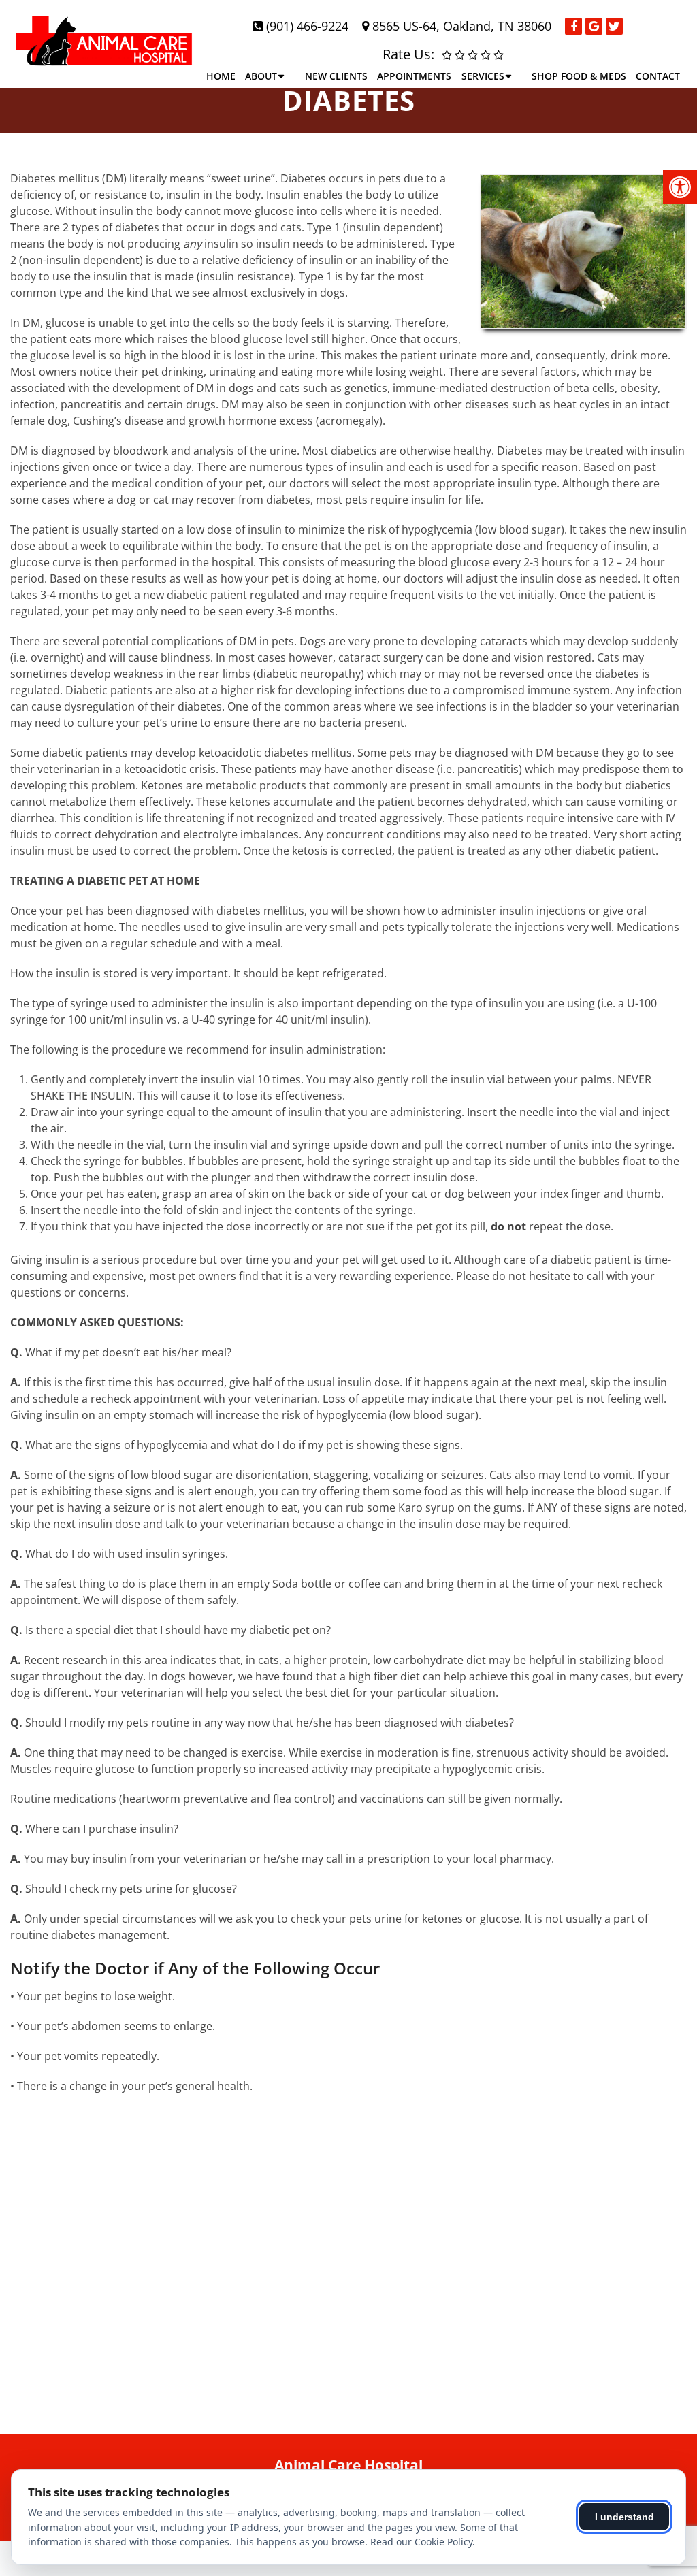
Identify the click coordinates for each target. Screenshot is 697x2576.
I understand (625, 2517)
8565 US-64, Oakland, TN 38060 (462, 26)
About (261, 76)
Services (483, 76)
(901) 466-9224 (307, 26)
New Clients (336, 76)
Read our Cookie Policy (421, 2542)
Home (221, 76)
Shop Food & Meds (579, 76)
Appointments (414, 76)
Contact (658, 76)
